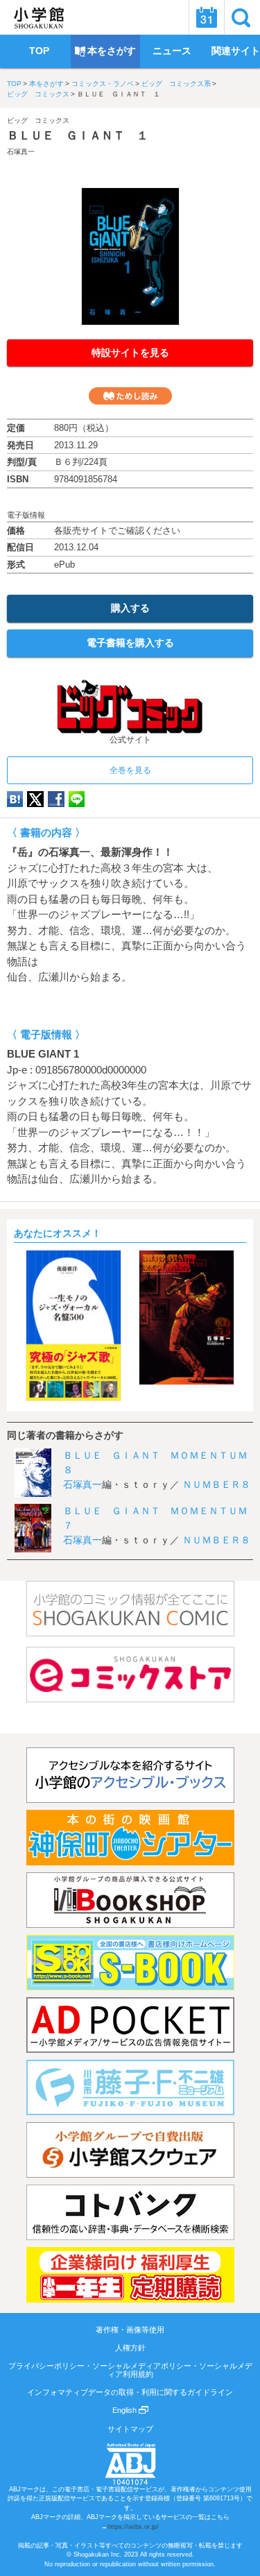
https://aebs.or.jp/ (133, 2527)
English (125, 2410)
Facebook (56, 799)
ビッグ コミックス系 (176, 84)
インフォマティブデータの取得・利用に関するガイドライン (130, 2392)
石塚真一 (21, 152)
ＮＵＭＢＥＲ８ (216, 1484)
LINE (77, 799)
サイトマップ (130, 2429)
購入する (130, 608)
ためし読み (130, 396)
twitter (35, 799)
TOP (14, 84)
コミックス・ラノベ (103, 84)
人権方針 (130, 2348)
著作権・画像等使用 (130, 2330)
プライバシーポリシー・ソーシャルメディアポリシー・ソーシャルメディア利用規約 (130, 2370)
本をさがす (46, 84)
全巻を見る (130, 770)
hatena (15, 799)
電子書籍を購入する (130, 643)
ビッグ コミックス (38, 94)
